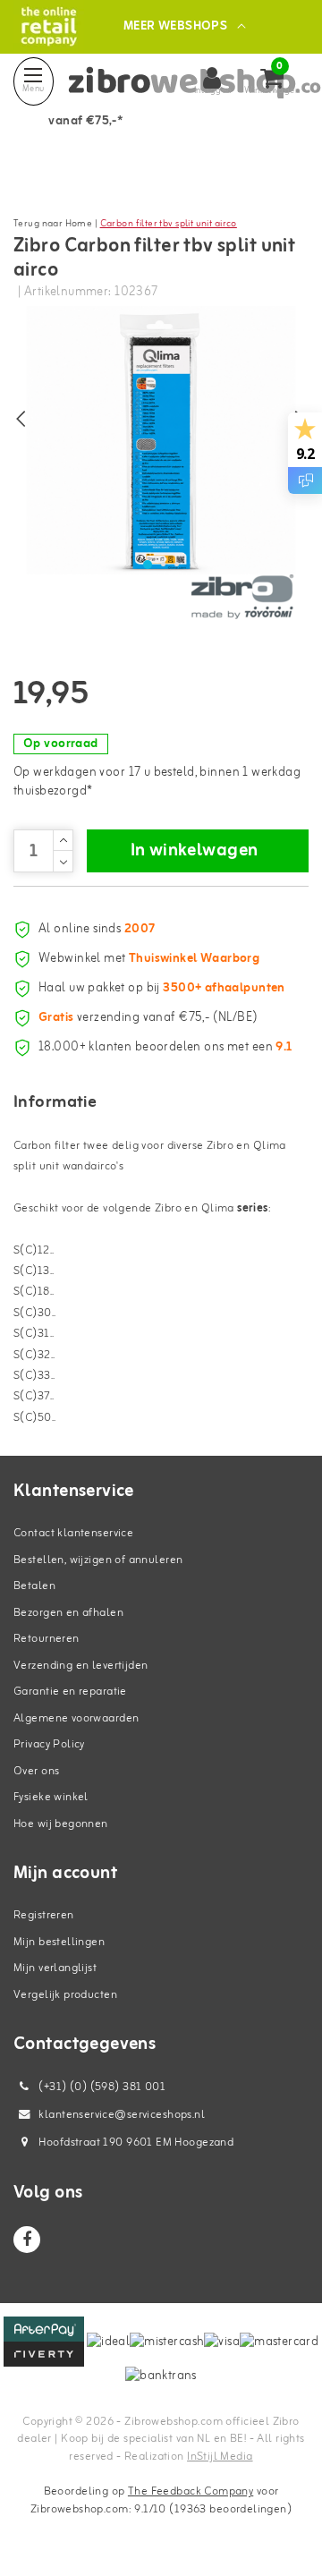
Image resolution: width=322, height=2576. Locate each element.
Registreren (44, 1915)
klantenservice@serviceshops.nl (122, 2115)
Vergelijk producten (65, 1995)
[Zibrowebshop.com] (49, 26)
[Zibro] (241, 597)
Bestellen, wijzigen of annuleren (98, 1560)
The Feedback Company (191, 2491)
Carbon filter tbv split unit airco (169, 224)
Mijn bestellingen (59, 1942)
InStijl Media (220, 2457)
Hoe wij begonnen (61, 1824)
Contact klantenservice (73, 1533)
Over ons (36, 1771)
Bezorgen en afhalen (68, 1613)
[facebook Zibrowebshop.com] (27, 2240)
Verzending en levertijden (81, 1666)
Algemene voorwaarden (76, 1718)
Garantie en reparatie (70, 1692)
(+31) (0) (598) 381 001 (101, 2087)
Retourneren (47, 1639)
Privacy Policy (49, 1744)
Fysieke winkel (51, 1797)
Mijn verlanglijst (55, 1968)
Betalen (34, 1586)
